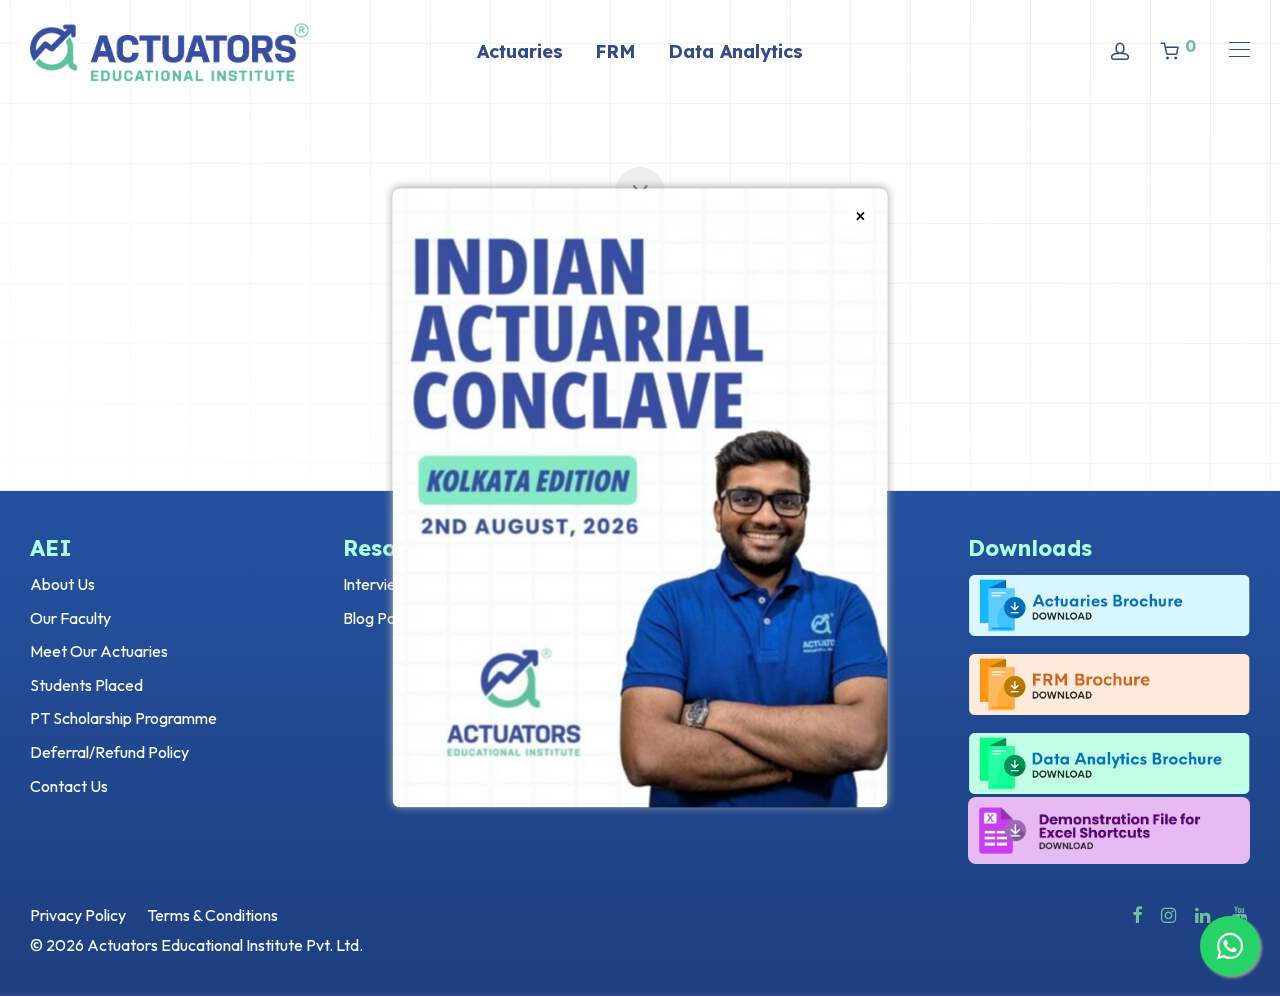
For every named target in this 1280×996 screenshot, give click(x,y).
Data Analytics (735, 51)
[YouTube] (1241, 913)
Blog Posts (379, 618)
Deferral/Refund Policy (109, 752)
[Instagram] (1168, 913)
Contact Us (69, 786)
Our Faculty (70, 618)
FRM (615, 51)
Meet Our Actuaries (99, 651)
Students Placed (86, 685)
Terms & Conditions (212, 915)
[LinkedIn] (1204, 913)
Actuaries (520, 51)
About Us (62, 584)
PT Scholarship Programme (123, 718)
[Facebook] (1137, 913)
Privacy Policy (78, 915)
